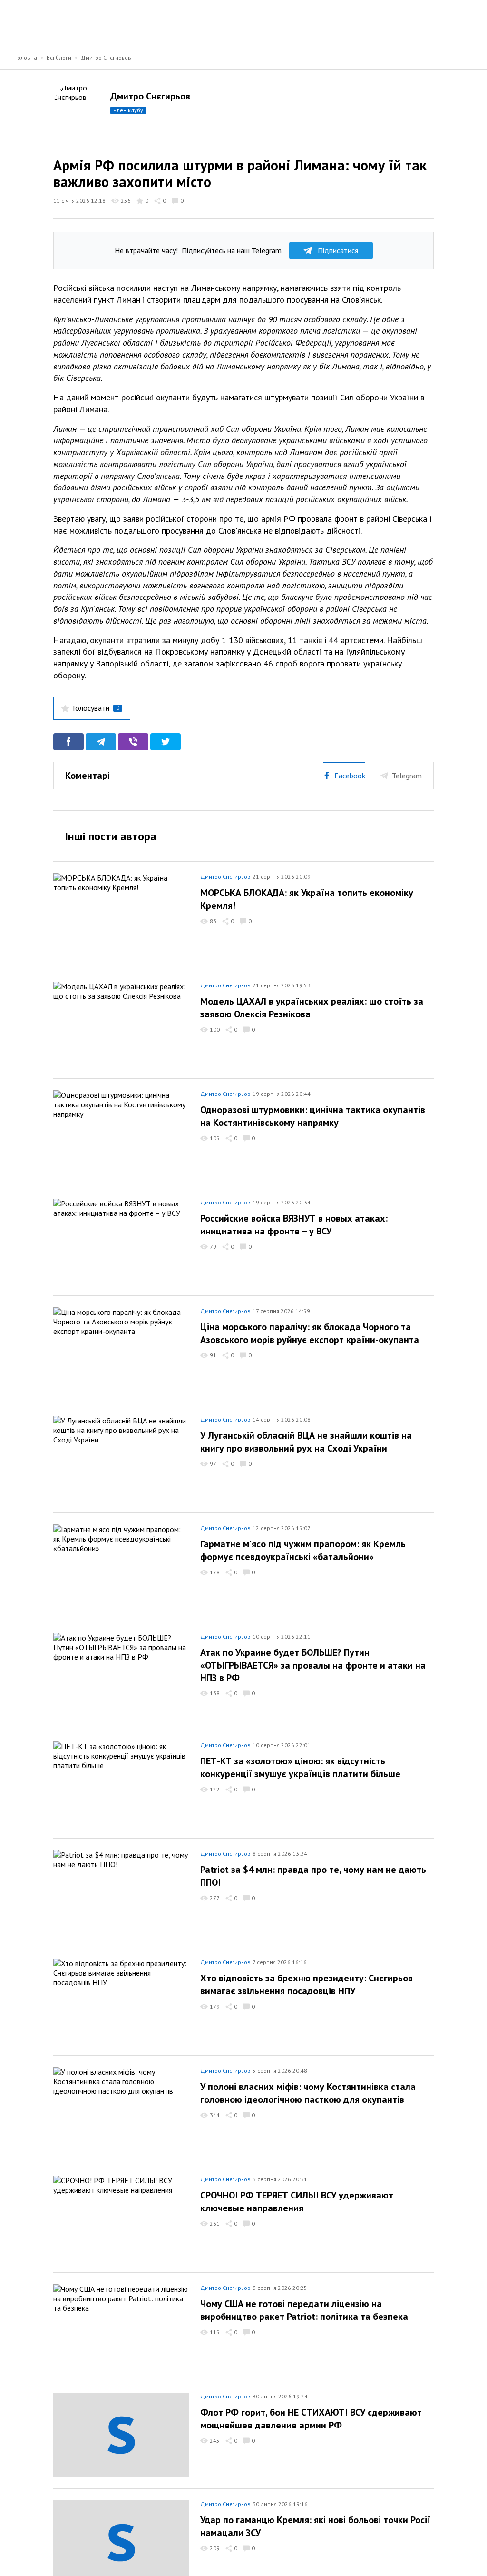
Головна (26, 57)
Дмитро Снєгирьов (106, 57)
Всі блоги (59, 57)
